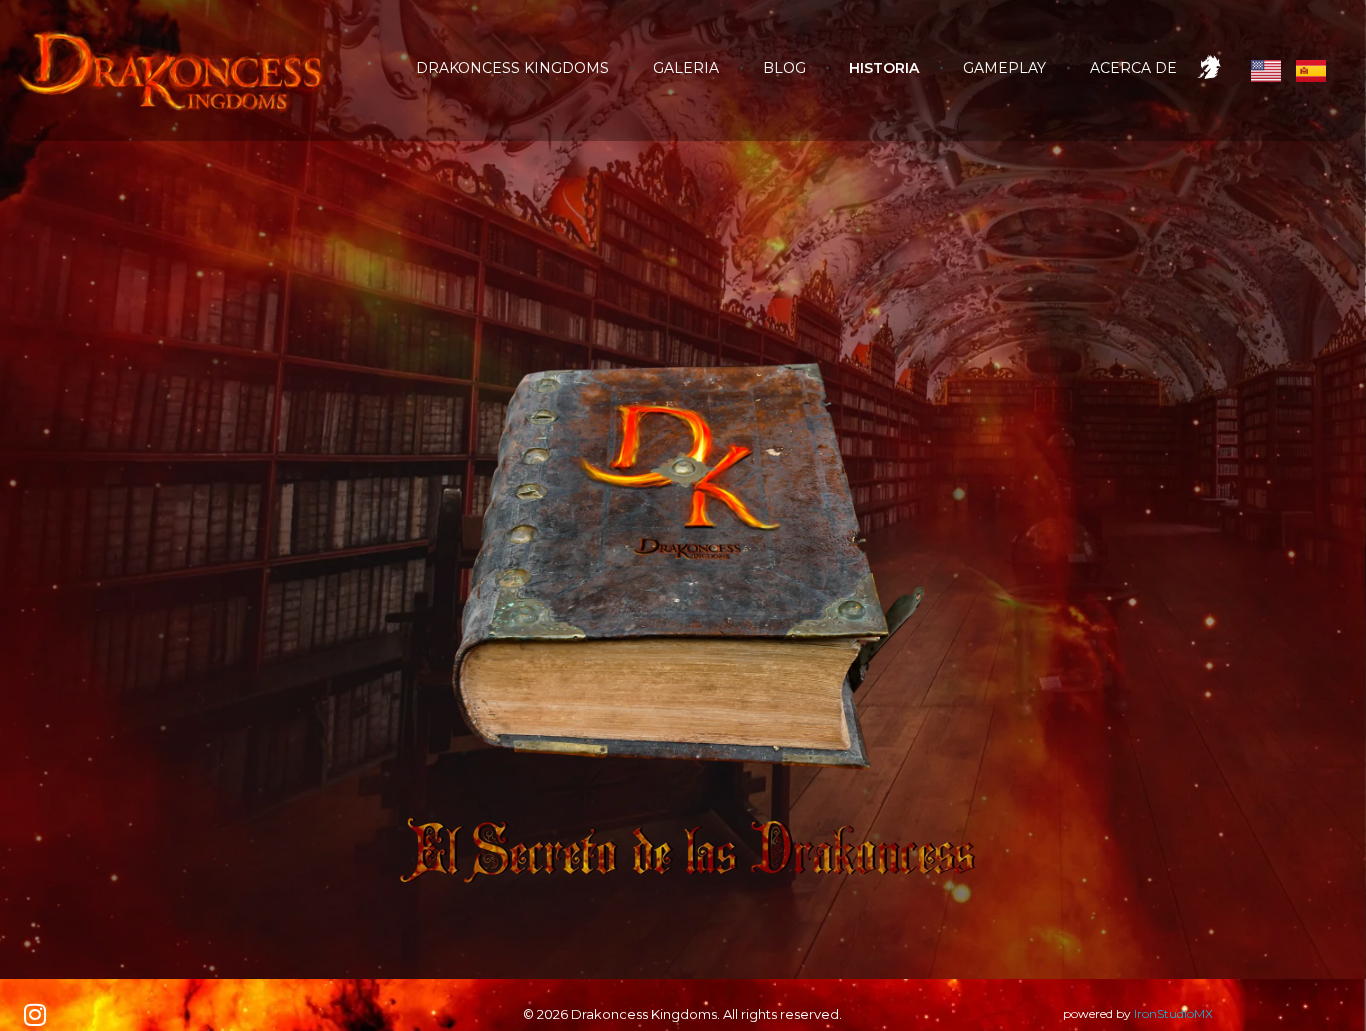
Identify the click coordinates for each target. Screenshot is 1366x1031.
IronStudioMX (1173, 1013)
